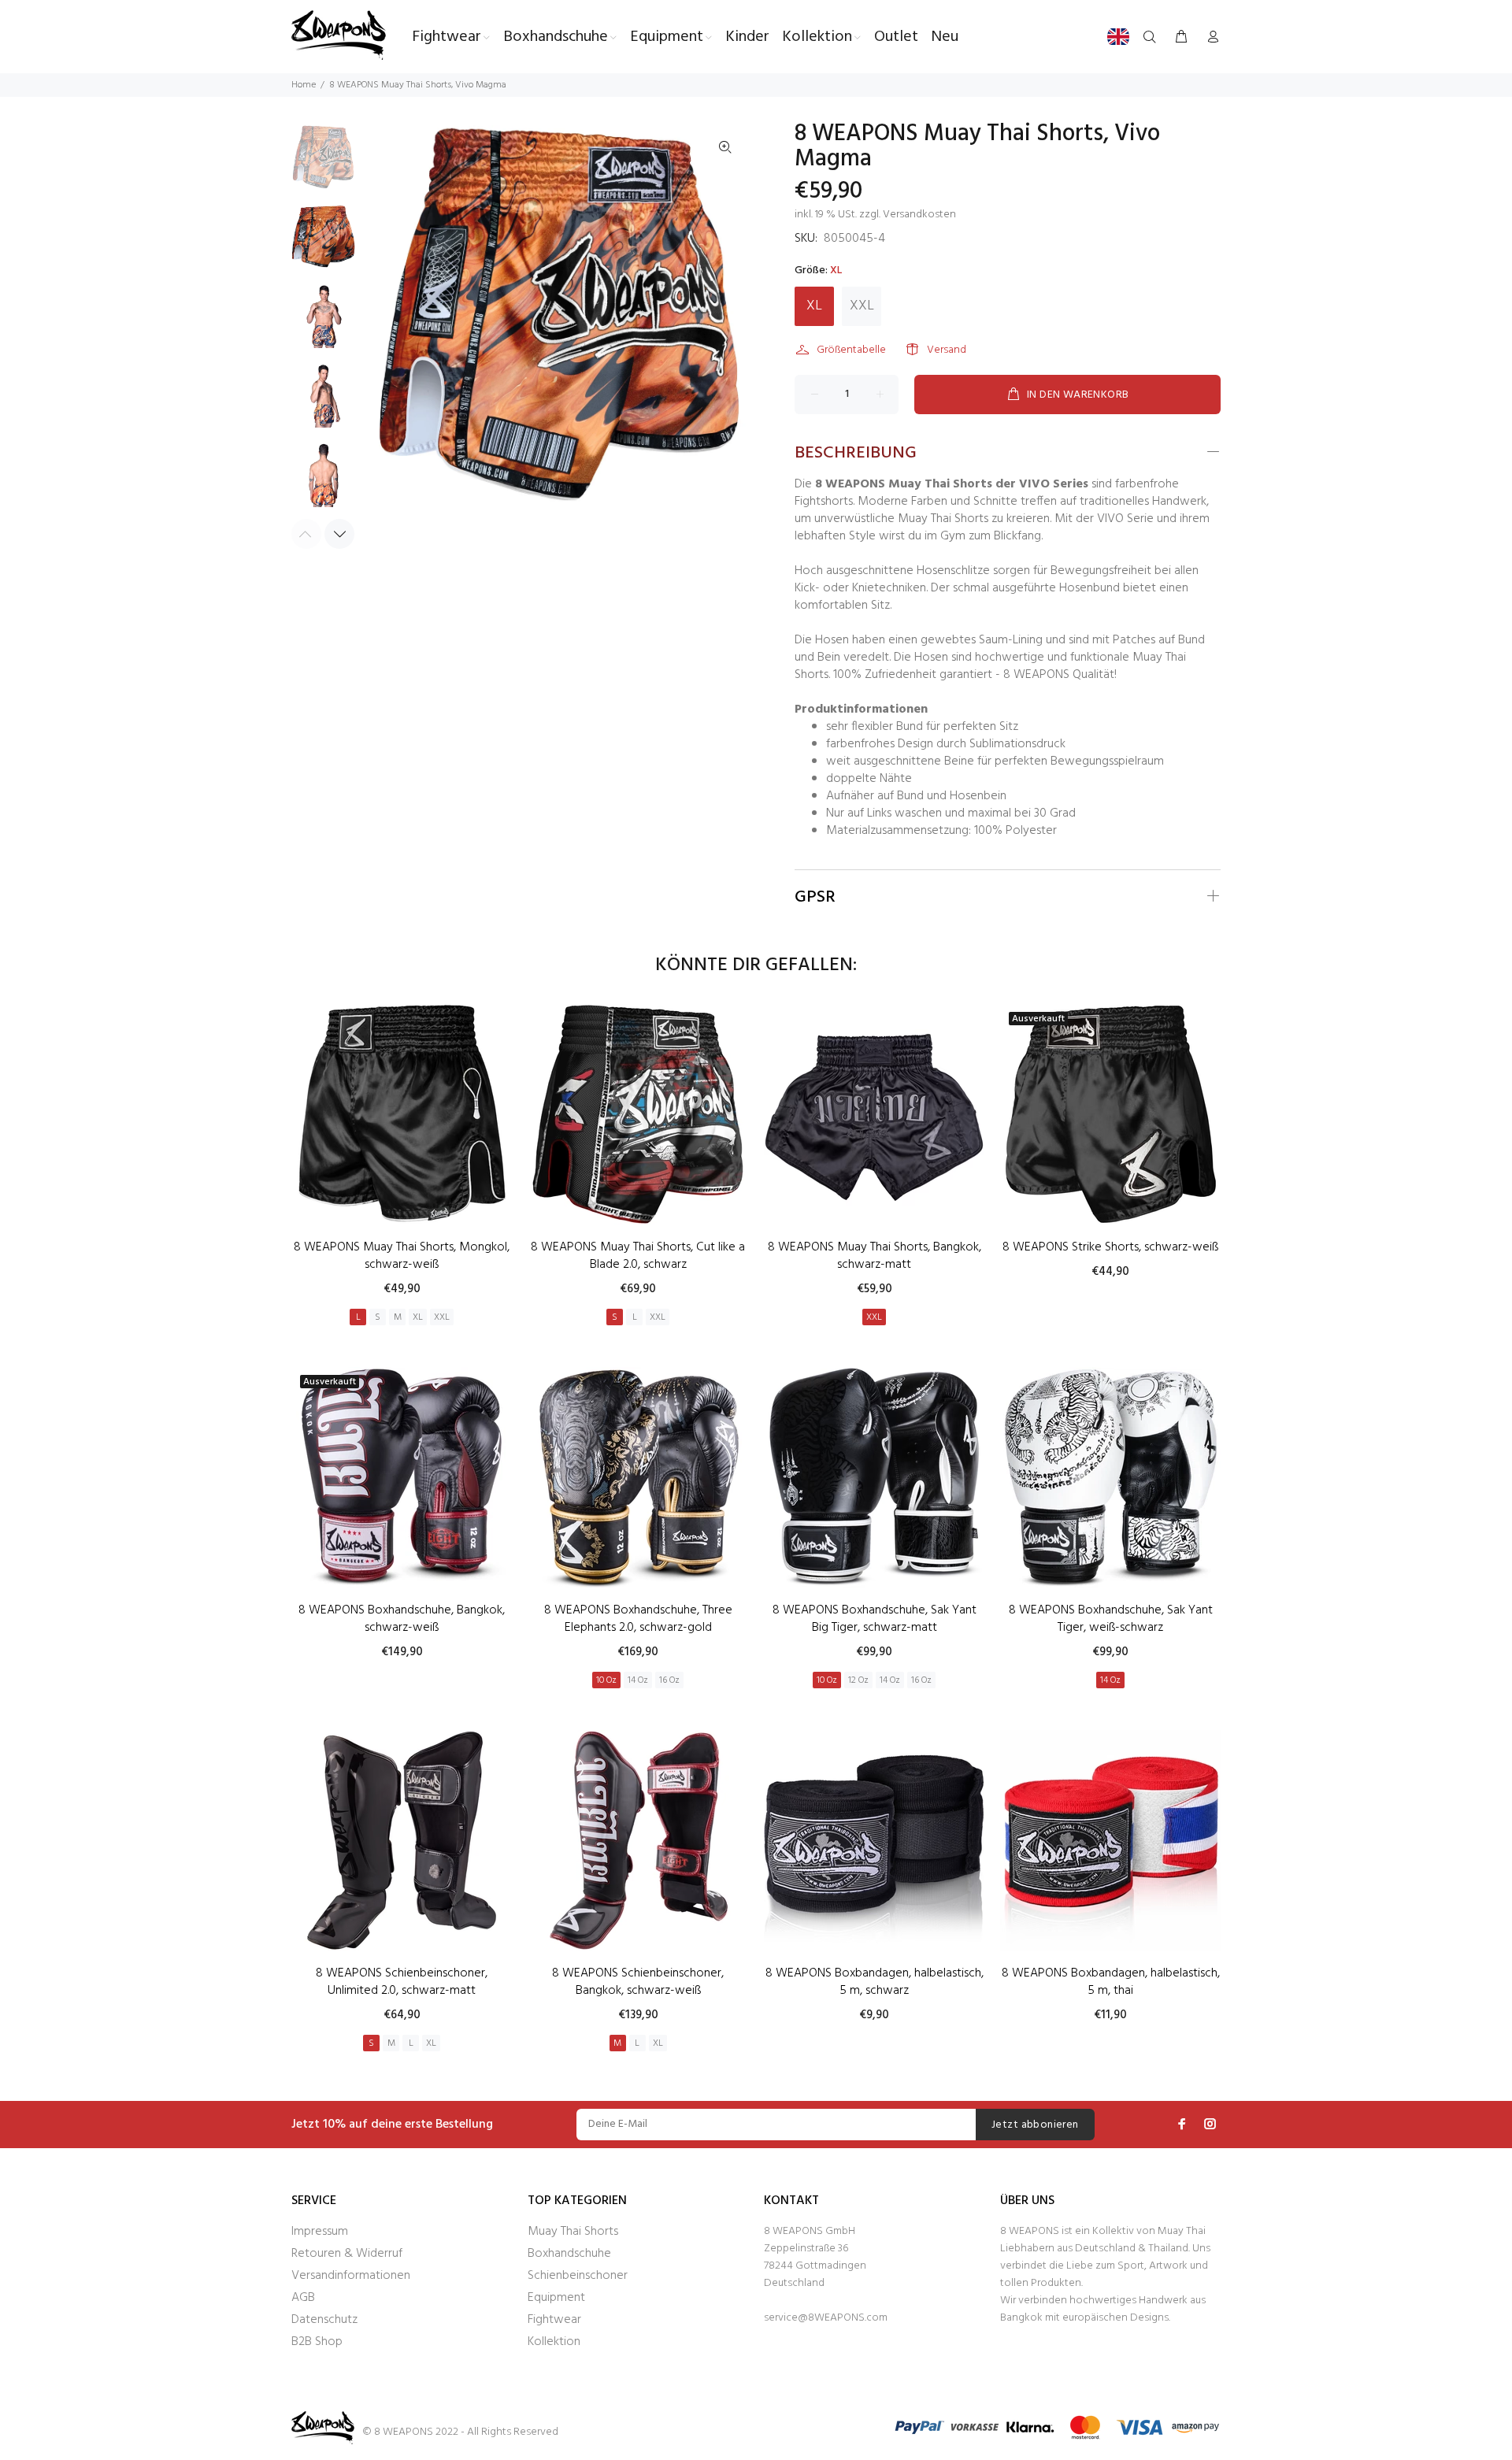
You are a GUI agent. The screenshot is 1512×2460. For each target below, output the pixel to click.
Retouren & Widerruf (347, 2254)
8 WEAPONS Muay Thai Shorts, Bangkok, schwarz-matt (875, 1256)
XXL (862, 306)
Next (339, 534)
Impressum (320, 2232)
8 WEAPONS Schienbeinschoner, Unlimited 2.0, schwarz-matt (402, 1982)
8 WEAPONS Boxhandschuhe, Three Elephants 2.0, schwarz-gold (638, 1619)
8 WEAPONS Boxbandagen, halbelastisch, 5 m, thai (1111, 1982)
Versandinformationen (351, 2276)
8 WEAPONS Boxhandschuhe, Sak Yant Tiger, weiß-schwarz (1111, 1619)
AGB (303, 2298)
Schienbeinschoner (578, 2276)
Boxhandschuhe (569, 2254)
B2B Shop (317, 2342)
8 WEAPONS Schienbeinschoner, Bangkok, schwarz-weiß (638, 1982)
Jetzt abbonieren (1035, 2125)
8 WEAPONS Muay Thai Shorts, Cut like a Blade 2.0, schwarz (638, 1256)
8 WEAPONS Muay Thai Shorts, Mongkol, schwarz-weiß (402, 1256)
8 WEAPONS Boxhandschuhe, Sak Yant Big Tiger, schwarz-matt (875, 1619)
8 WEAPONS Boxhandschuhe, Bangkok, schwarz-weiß (402, 1619)
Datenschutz (324, 2320)
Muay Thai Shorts (573, 2232)
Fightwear (554, 2320)
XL (814, 306)
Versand (947, 350)
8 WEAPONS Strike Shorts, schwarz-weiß (1110, 1247)
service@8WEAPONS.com (826, 2318)
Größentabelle (851, 350)
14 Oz (638, 1680)
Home (304, 85)
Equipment (556, 2298)
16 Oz (669, 1680)
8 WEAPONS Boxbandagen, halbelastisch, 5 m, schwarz (875, 1982)
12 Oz (858, 1680)
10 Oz (606, 1680)
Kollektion (554, 2342)
